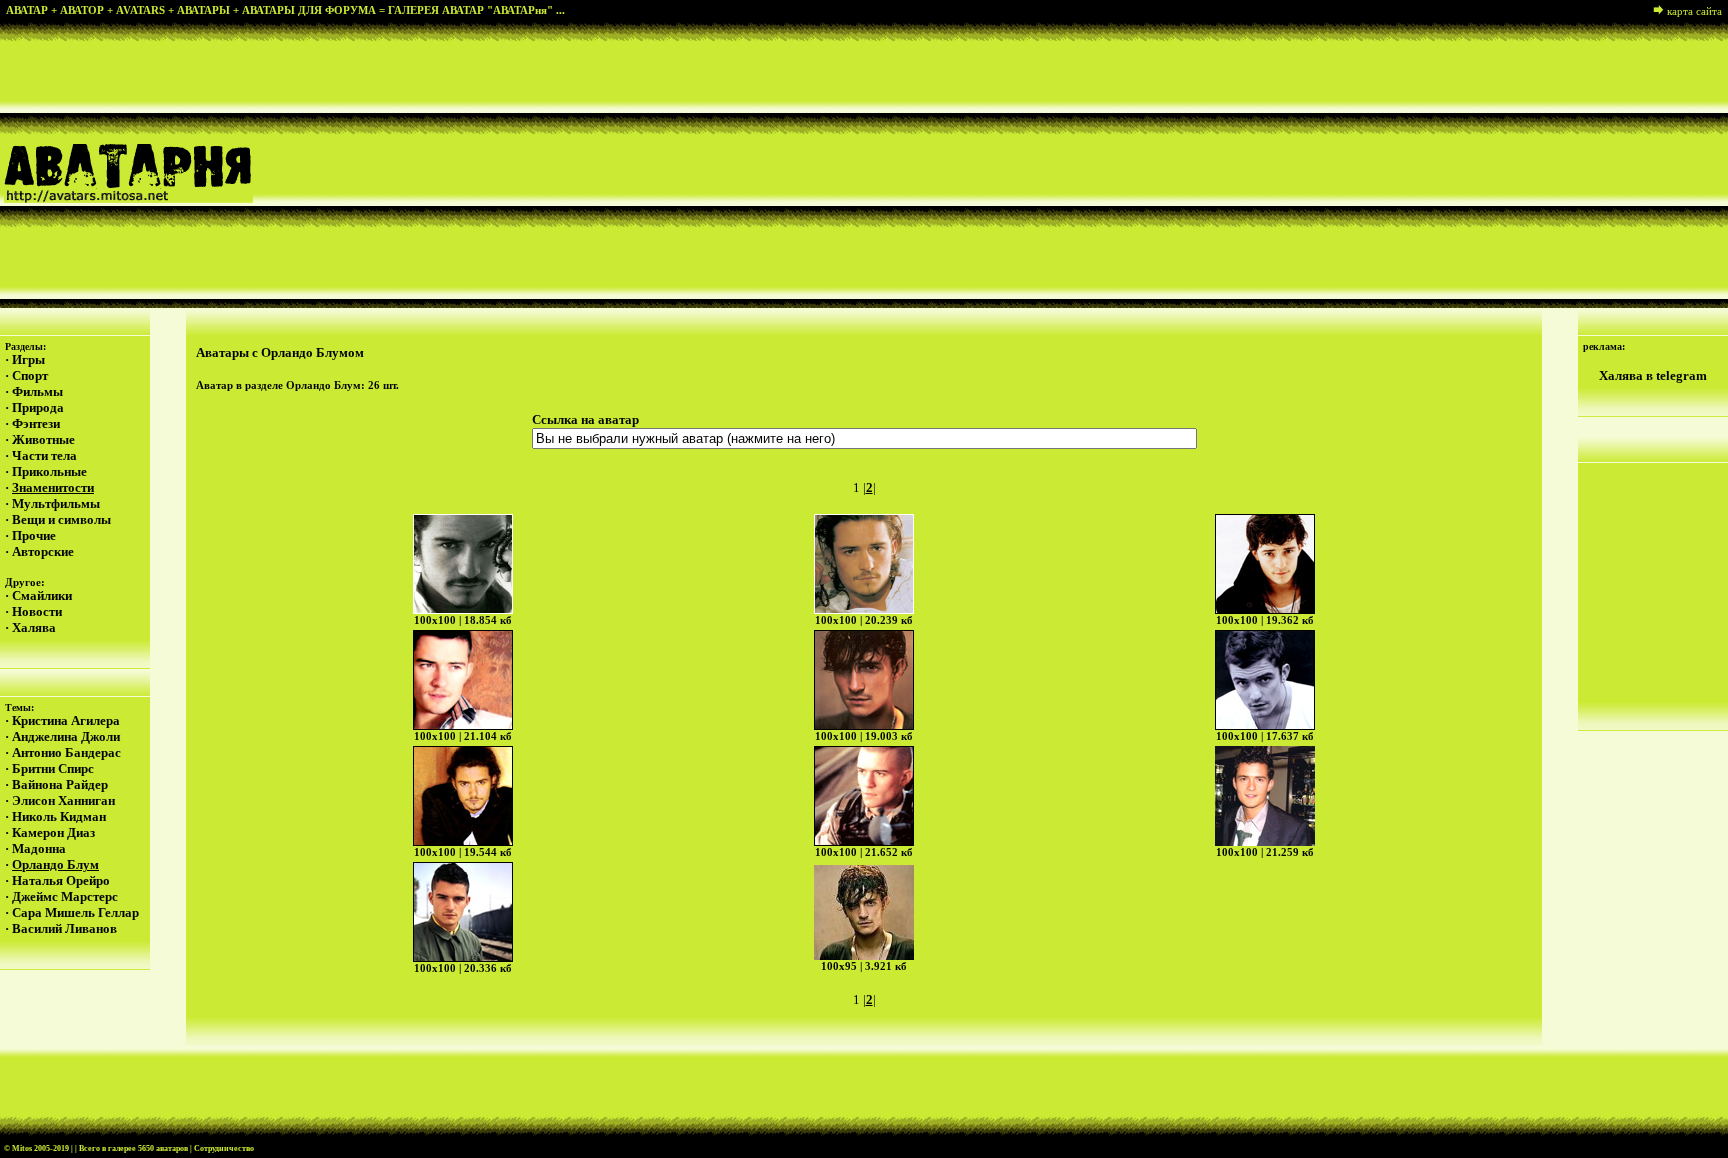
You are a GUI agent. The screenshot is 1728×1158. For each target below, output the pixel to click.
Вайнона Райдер (60, 784)
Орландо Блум (55, 864)
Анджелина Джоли (66, 736)
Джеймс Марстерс (65, 896)
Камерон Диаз (53, 832)
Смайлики (42, 595)
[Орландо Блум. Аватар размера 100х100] (463, 564)
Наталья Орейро (61, 880)
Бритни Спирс (53, 768)
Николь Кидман (59, 816)
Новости (37, 611)
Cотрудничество (224, 1148)
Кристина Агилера (66, 720)
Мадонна (39, 848)
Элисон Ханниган (63, 800)
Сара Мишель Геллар (75, 912)
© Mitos (18, 1148)
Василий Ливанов (64, 928)
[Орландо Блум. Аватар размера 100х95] (864, 912)
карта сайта (1694, 11)
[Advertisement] (1062, 164)
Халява (34, 627)
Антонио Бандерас (66, 752)
